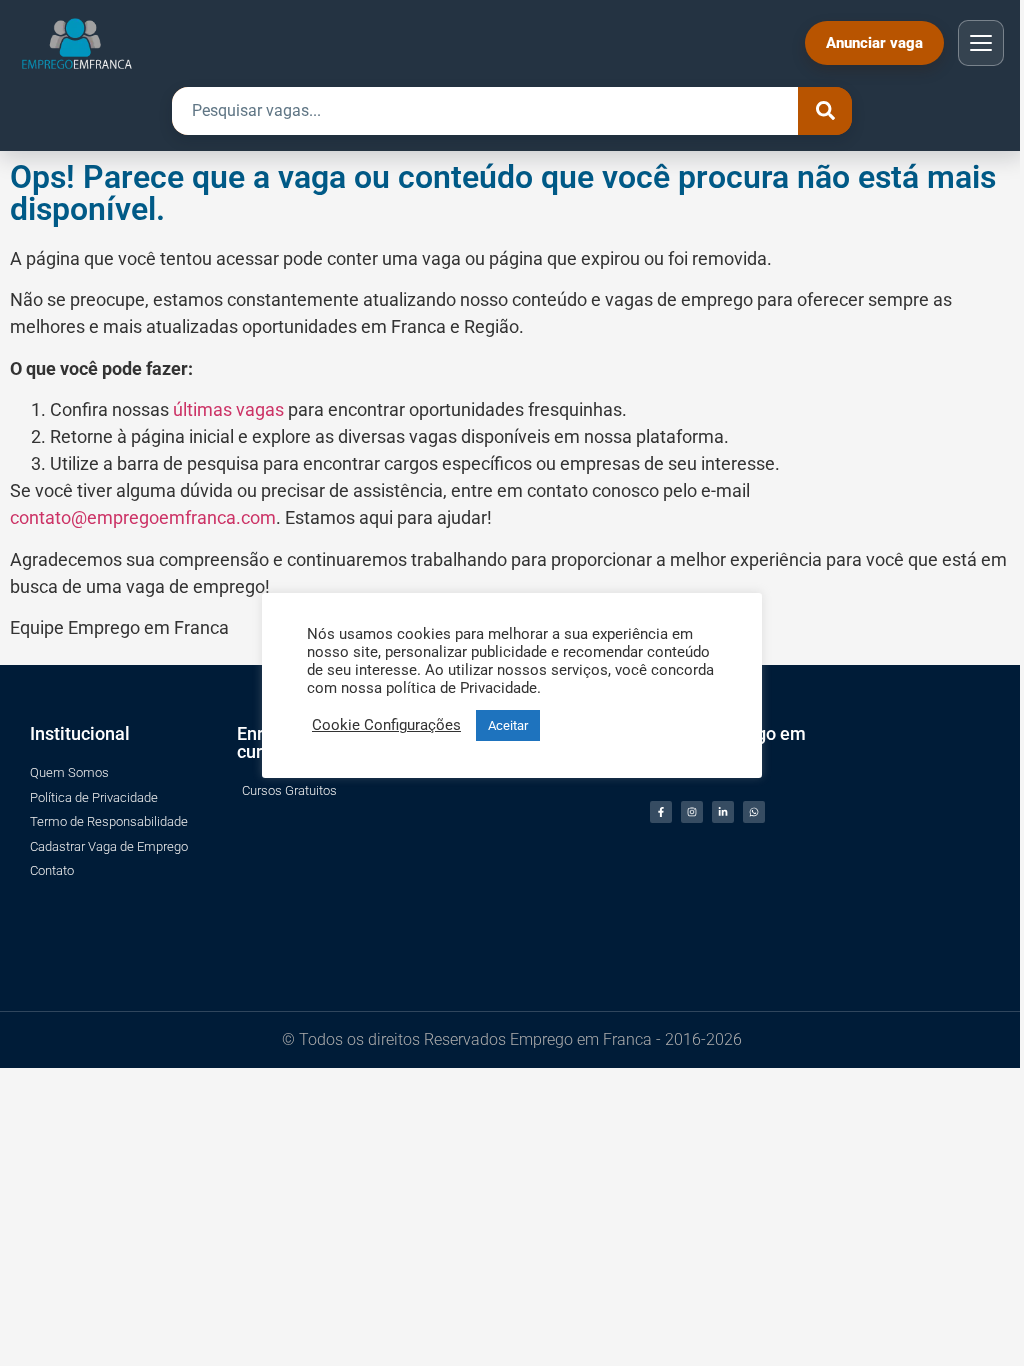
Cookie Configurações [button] (386, 725)
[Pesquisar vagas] (825, 111)
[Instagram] (692, 812)
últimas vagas (228, 409)
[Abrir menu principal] (981, 43)
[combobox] (485, 111)
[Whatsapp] (754, 812)
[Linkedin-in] (723, 812)
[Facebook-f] (661, 812)
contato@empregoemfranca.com (143, 517)
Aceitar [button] (508, 725)
